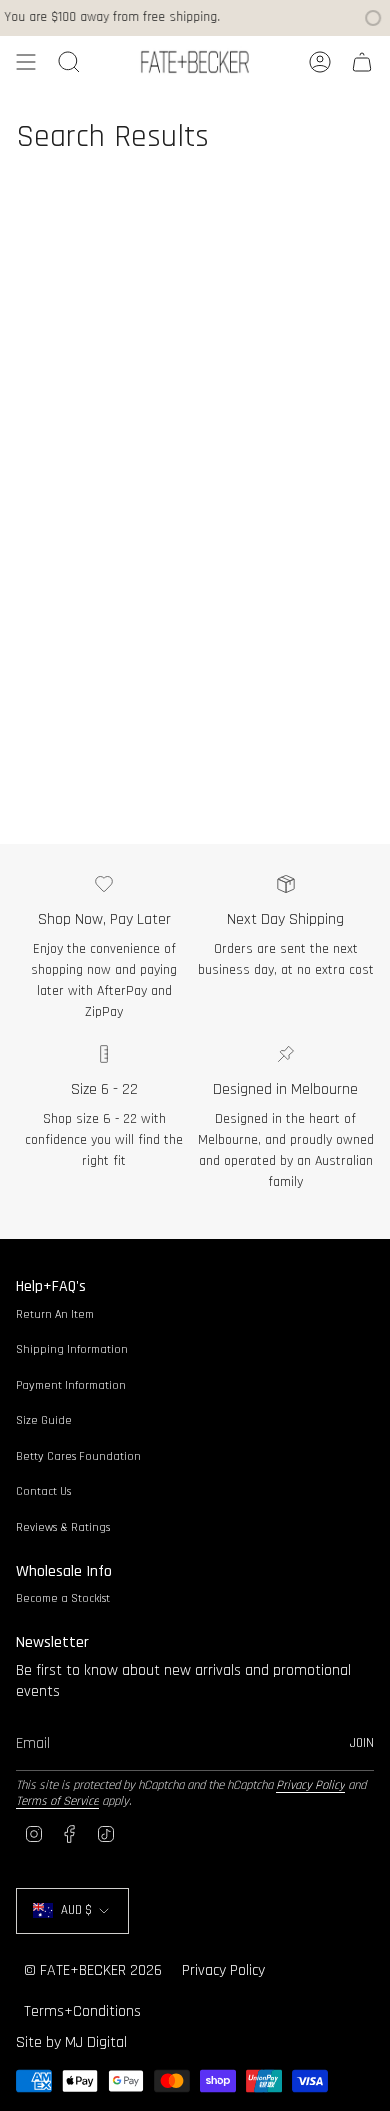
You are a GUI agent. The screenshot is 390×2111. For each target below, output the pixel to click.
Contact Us (43, 1491)
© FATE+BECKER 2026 (93, 1970)
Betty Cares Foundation (78, 1456)
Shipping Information (72, 1349)
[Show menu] (26, 62)
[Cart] (362, 62)
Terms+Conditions (82, 2011)
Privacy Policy (310, 1785)
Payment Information (71, 1385)
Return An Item (55, 1314)
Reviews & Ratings (63, 1527)
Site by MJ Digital (71, 2042)
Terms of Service (57, 1801)
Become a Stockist (63, 1598)
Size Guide (44, 1420)
